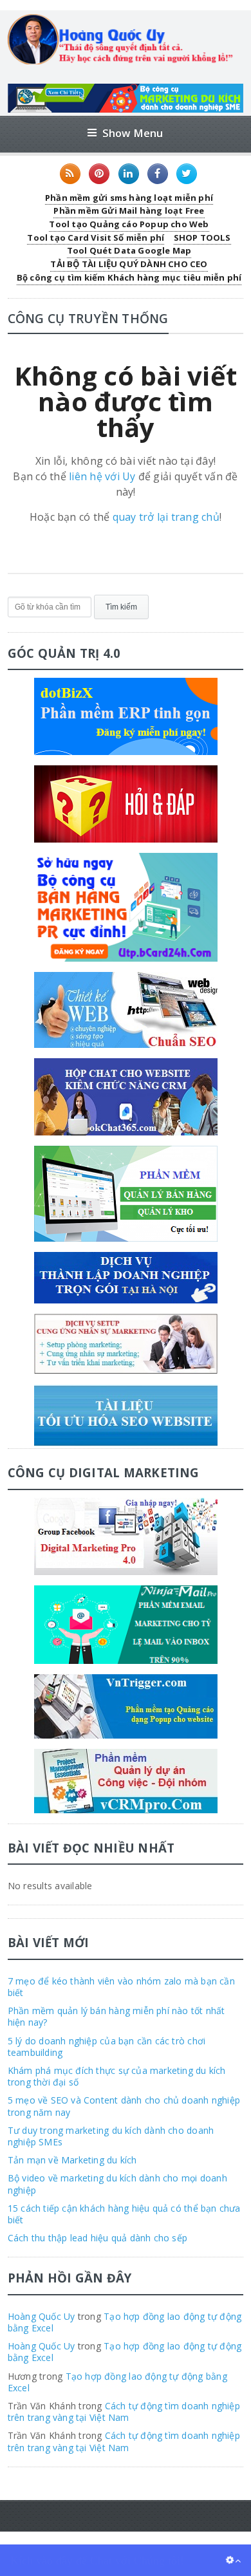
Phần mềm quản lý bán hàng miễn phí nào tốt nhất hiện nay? (116, 2016)
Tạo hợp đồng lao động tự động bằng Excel (125, 2322)
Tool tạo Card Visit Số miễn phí (96, 238)
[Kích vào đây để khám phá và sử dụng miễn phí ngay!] (126, 89)
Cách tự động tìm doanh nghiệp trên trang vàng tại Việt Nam (124, 2412)
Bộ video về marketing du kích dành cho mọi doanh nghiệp (117, 2184)
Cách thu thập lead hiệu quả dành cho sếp (98, 2238)
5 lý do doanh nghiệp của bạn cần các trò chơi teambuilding (107, 2047)
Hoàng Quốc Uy (42, 2316)
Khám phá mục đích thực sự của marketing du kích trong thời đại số (117, 2076)
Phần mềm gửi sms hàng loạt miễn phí (129, 198)
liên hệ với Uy (102, 476)
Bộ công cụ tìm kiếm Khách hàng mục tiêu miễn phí (129, 277)
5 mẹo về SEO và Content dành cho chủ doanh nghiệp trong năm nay (124, 2106)
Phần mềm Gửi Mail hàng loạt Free (129, 210)
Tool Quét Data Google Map (129, 250)
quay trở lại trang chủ (166, 517)
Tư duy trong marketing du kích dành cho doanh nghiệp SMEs (111, 2136)
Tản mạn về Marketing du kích (72, 2160)
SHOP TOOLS (202, 238)
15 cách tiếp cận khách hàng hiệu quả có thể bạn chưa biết (124, 2214)
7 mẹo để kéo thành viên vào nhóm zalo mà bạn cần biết (121, 1987)
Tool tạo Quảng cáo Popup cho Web (129, 224)
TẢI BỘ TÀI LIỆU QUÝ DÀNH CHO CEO (129, 264)
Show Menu (133, 133)
